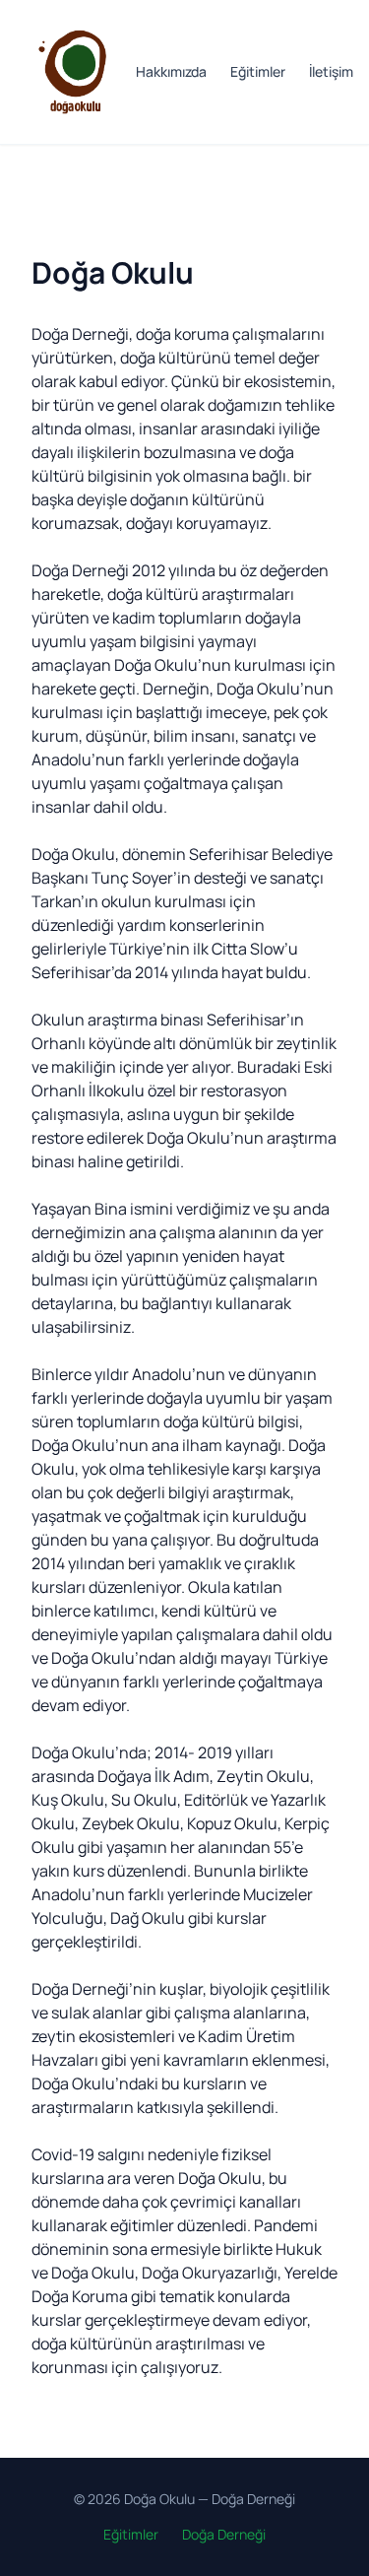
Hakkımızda (171, 71)
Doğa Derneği (253, 2499)
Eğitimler (258, 71)
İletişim (331, 71)
